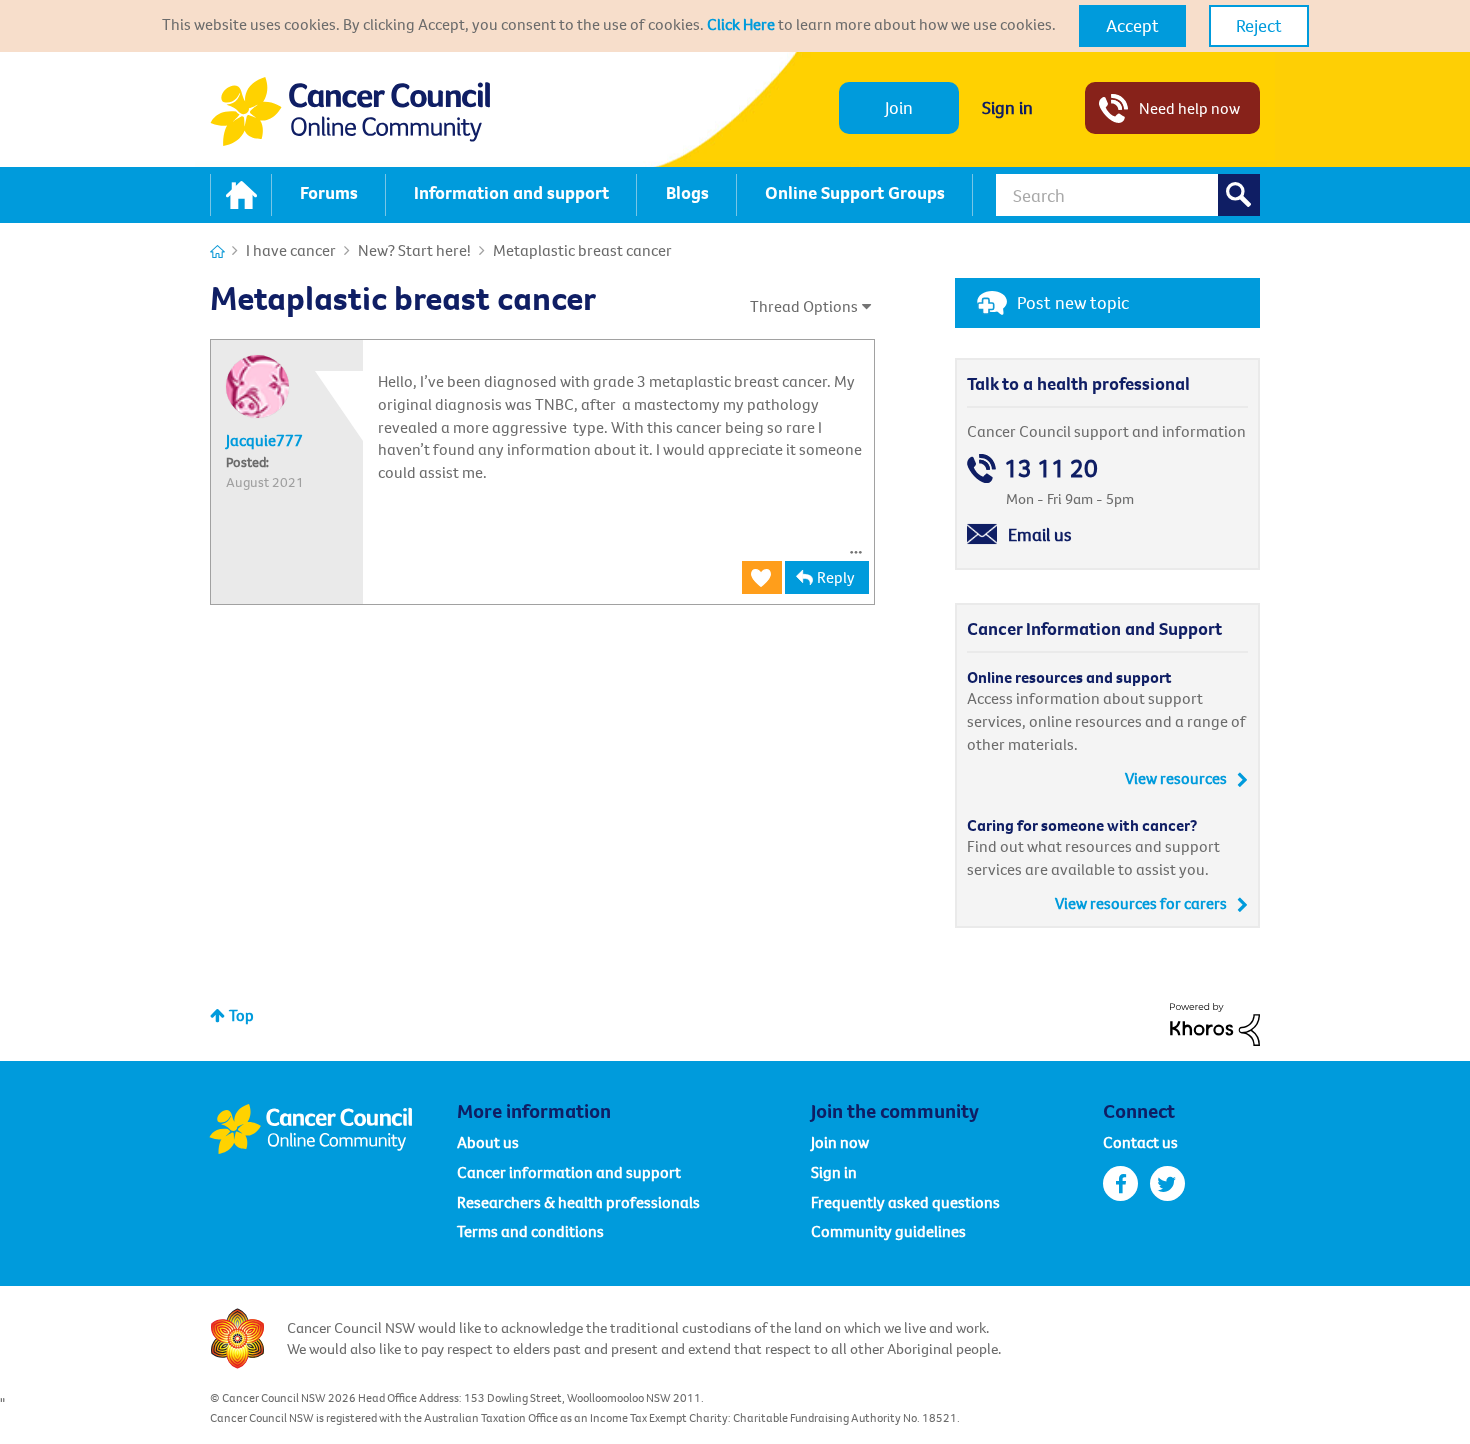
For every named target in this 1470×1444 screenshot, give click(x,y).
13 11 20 (1051, 468)
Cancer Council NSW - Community (350, 111)
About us (488, 1142)
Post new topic (1073, 302)
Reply (836, 577)
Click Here (741, 24)
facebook (1120, 1183)
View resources (1176, 778)
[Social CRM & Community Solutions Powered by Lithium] (1215, 1022)
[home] (241, 195)
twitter (1167, 1183)
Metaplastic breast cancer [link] (582, 250)
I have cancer (291, 250)
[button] (1132, 26)
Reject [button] (1259, 25)
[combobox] (1128, 195)
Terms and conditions (530, 1231)
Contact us (1140, 1142)
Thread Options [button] (804, 306)
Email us (1040, 534)
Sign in (1007, 107)
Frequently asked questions (905, 1202)
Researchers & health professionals (578, 1202)
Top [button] (241, 1015)
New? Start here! (414, 250)
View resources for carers (1141, 903)
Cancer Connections (217, 251)
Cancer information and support (569, 1172)
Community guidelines (888, 1231)
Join (899, 107)
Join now (840, 1142)
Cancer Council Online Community (333, 1129)
